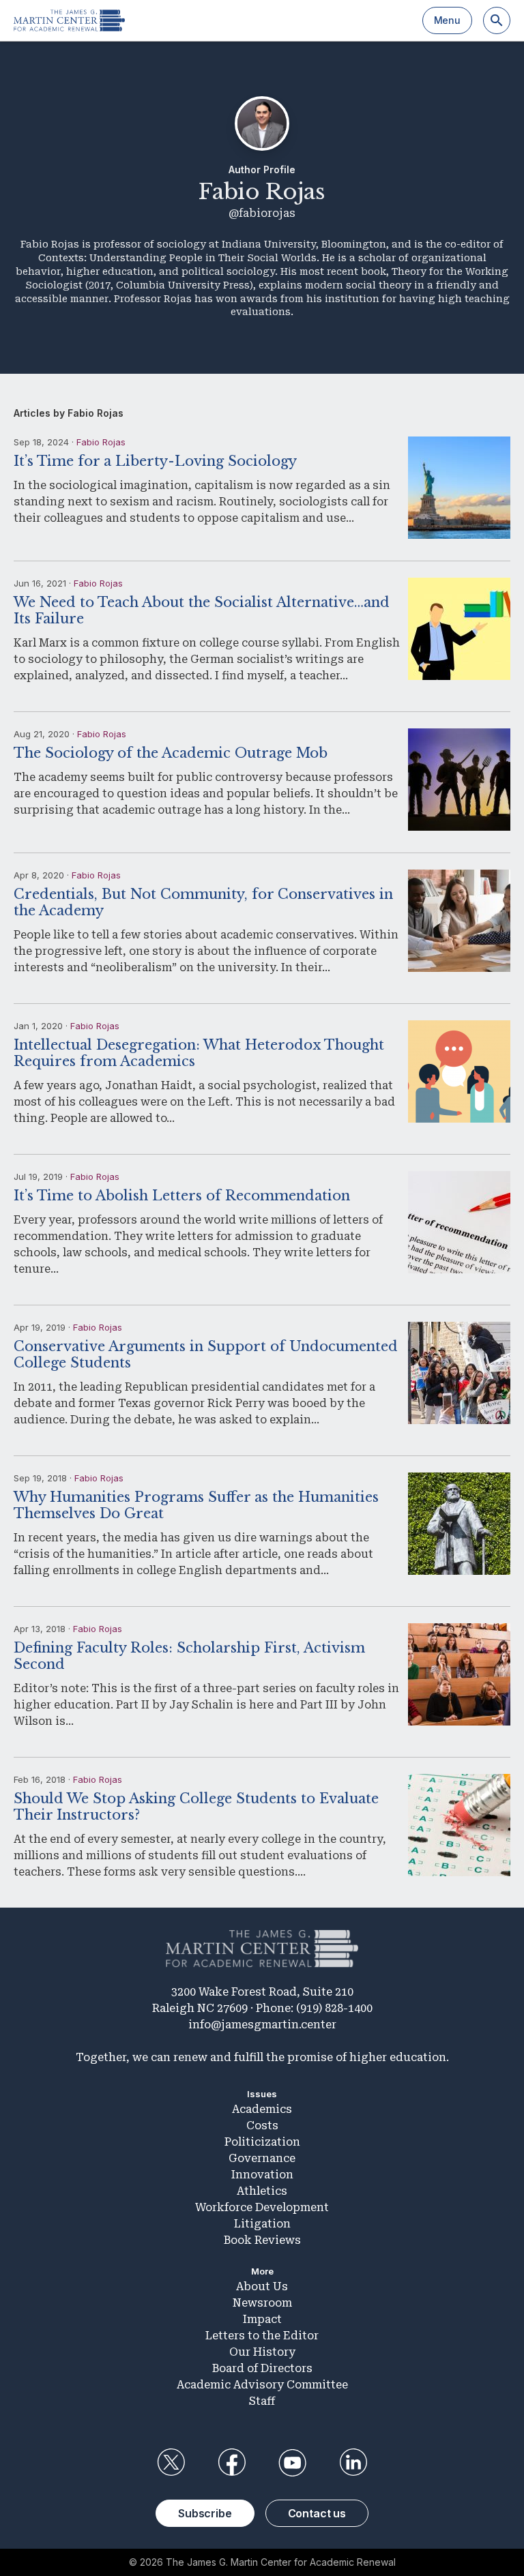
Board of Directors (262, 2368)
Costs (262, 2126)
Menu (447, 20)
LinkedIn (353, 2463)
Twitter (171, 2463)
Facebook (231, 2463)
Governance (262, 2158)
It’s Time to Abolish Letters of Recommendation (182, 1196)
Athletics (262, 2191)
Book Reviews (262, 2240)
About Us (262, 2286)
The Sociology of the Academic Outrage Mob (171, 753)
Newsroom (262, 2303)
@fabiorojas (262, 213)
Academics (262, 2109)
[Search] (497, 20)
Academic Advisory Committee (262, 2385)
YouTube (293, 2463)
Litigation (262, 2224)
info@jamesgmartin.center (262, 2025)
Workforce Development (262, 2207)
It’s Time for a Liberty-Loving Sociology (155, 461)
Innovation (262, 2175)
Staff (262, 2401)
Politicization (262, 2142)
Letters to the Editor (262, 2336)
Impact (262, 2319)
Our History (262, 2352)
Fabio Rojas (101, 442)
